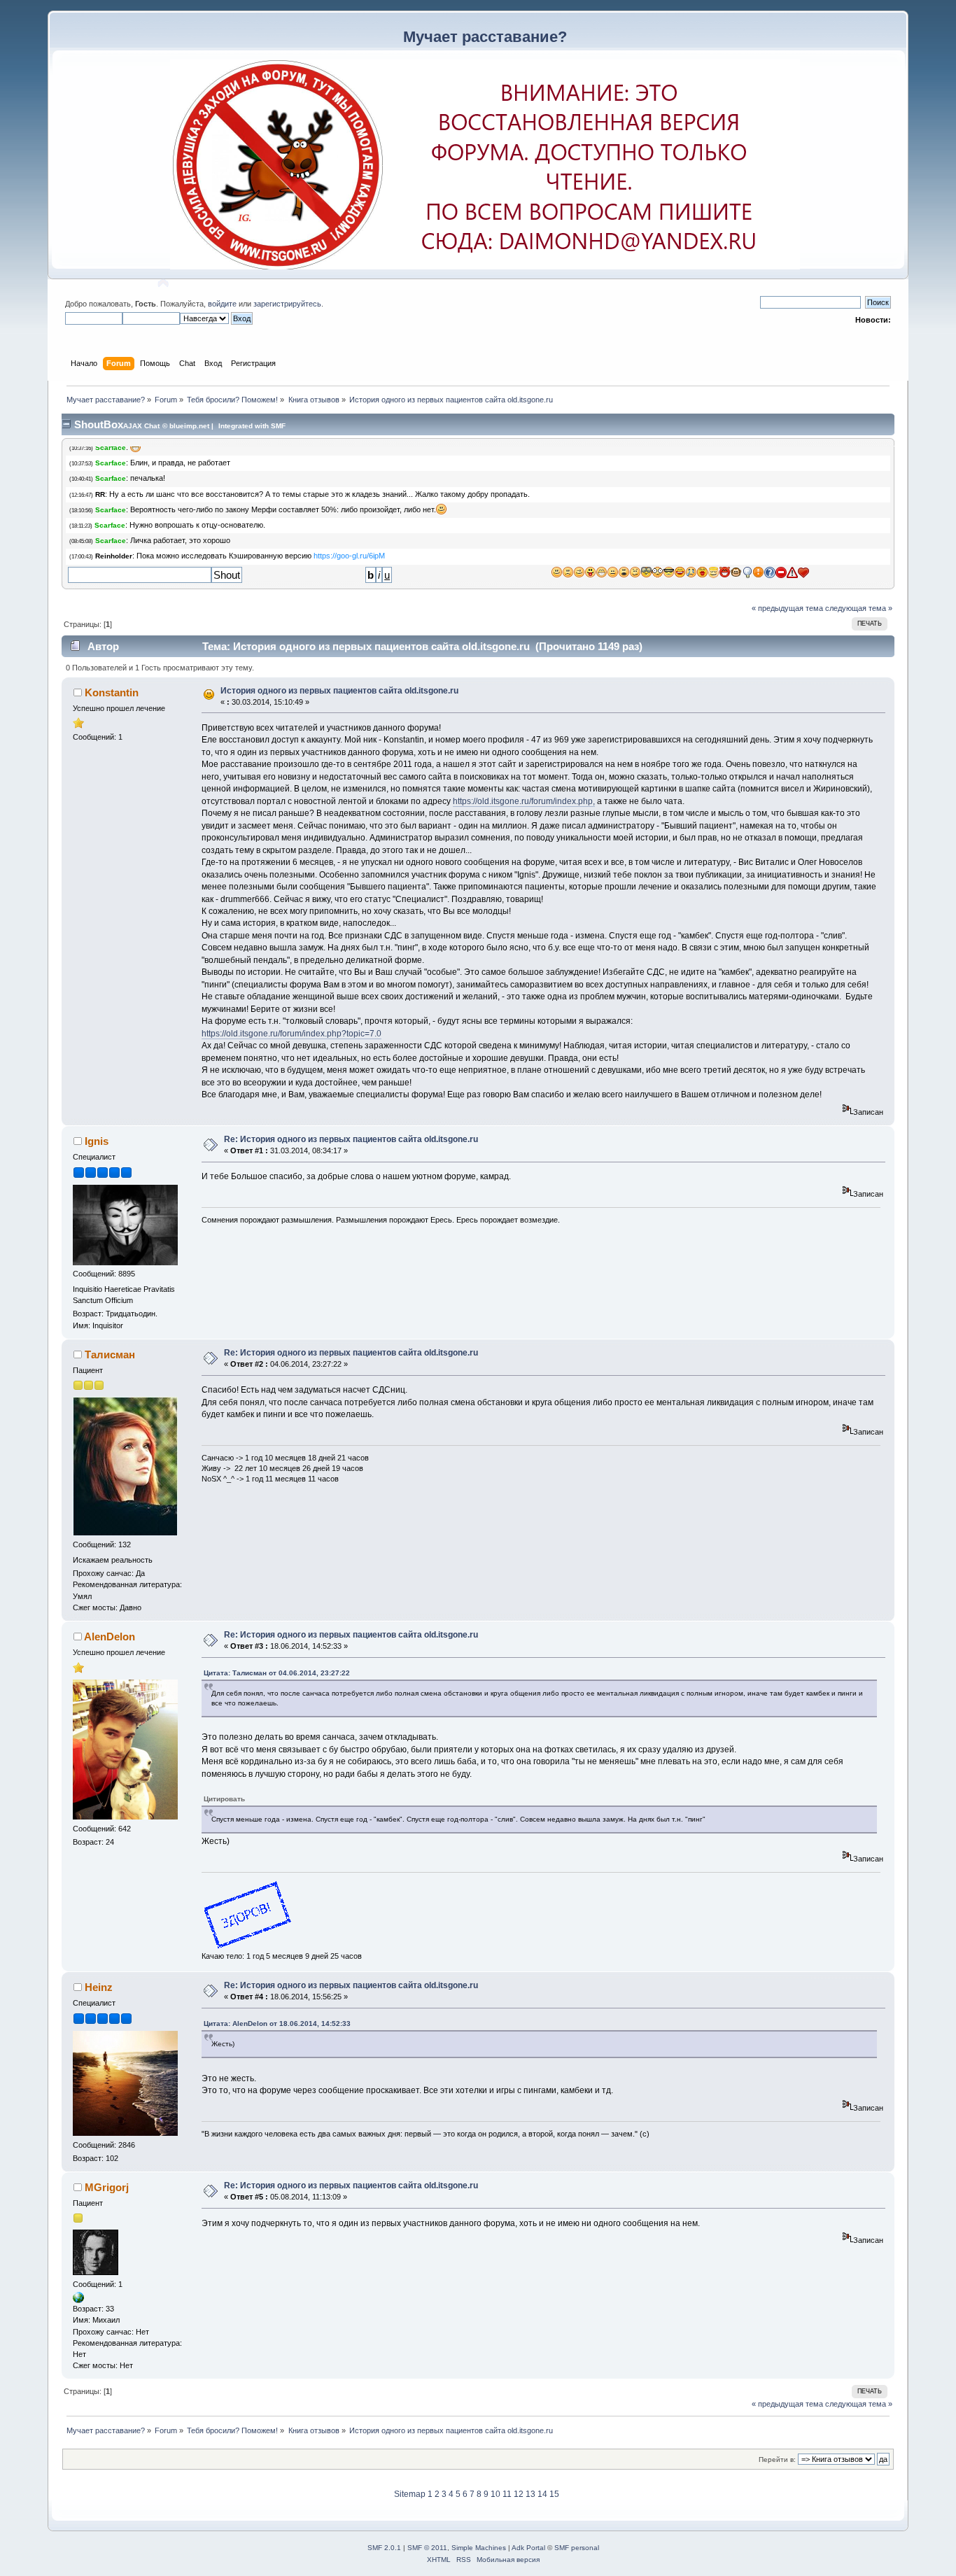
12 (519, 2494)
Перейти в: (777, 2459)
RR (100, 494)
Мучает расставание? (485, 37)
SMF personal (577, 2548)
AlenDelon (110, 1637)
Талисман (110, 1354)
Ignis (97, 1141)
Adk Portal (528, 2548)
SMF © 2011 (427, 2548)
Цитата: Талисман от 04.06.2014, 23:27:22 (277, 1673)
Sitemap (410, 2494)
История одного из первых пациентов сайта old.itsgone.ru (339, 691)
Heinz (99, 1987)
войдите (222, 304)
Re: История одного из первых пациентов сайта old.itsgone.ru (351, 1139)
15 (554, 2494)
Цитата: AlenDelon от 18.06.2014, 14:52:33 (277, 2024)
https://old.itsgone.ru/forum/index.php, (524, 801)
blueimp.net (189, 426)
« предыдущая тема (787, 608)
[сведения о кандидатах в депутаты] (78, 2300)
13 (530, 2494)
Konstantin (112, 692)
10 (495, 2494)
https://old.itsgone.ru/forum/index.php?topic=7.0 (291, 1034)
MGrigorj (107, 2187)
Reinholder (114, 556)
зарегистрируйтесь (287, 304)
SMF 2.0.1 (384, 2548)
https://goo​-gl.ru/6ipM (349, 556)
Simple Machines (479, 2548)
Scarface (111, 448)
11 (507, 2494)
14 (542, 2494)
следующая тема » (859, 608)
